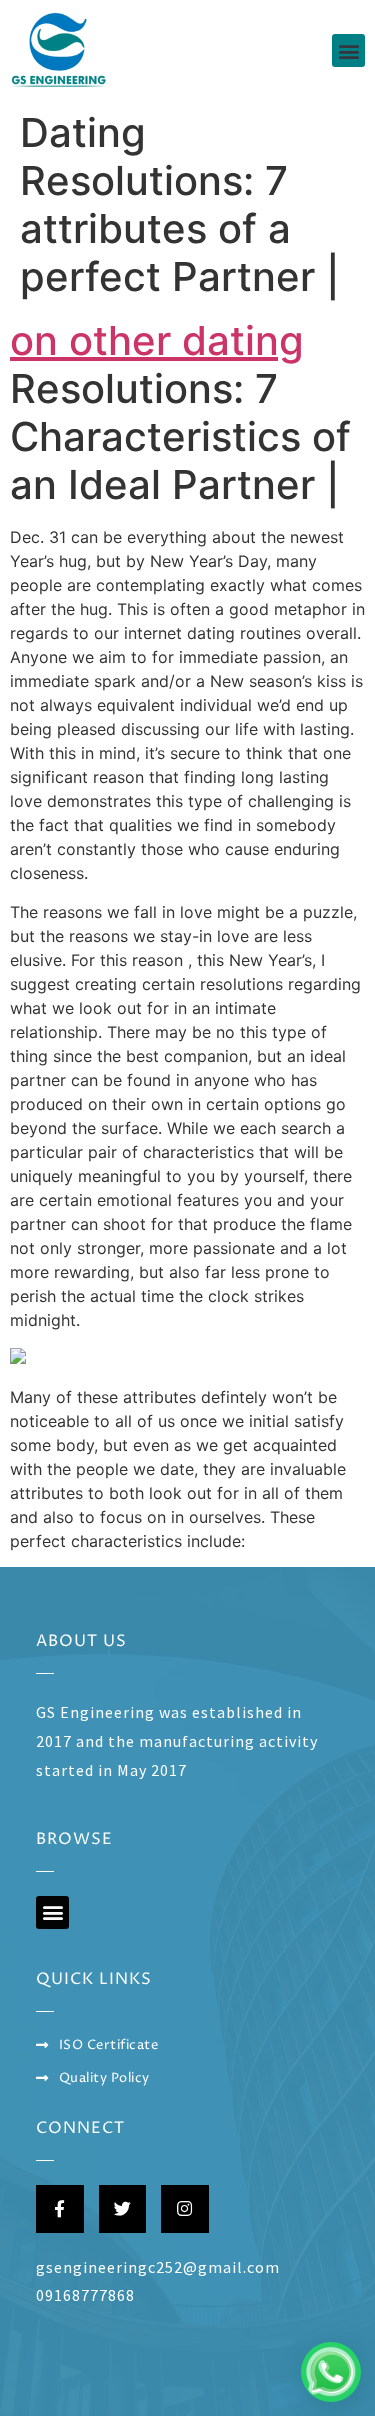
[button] (348, 50)
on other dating (157, 340)
